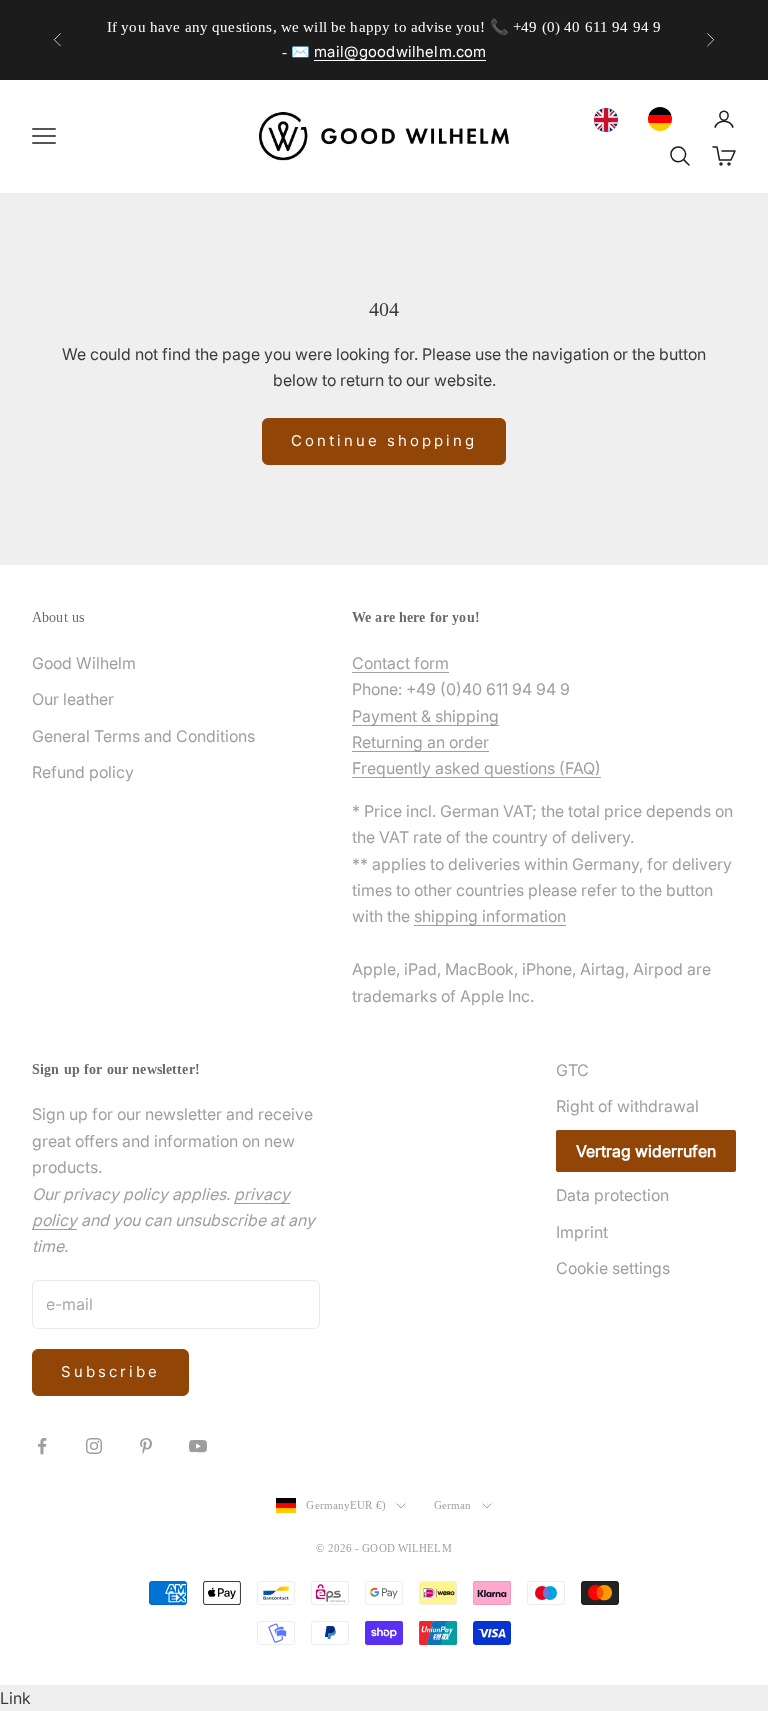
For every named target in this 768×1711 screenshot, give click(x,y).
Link (15, 1698)
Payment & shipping (425, 716)
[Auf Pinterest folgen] (146, 1446)
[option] (665, 119)
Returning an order (420, 742)
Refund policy (83, 772)
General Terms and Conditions (143, 736)
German (453, 1505)
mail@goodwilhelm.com (400, 51)
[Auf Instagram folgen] (94, 1446)
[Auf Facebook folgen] (42, 1446)
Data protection (612, 1195)
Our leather (73, 699)
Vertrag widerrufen (646, 1151)
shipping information (490, 916)
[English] (611, 120)
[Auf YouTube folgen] (198, 1446)
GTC (572, 1070)
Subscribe (110, 1371)
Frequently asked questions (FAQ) (476, 768)
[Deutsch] (665, 119)
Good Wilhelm (84, 663)
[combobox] (611, 120)
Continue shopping (384, 440)
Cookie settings (613, 1268)
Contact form (400, 663)
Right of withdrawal (627, 1106)
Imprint (582, 1232)
